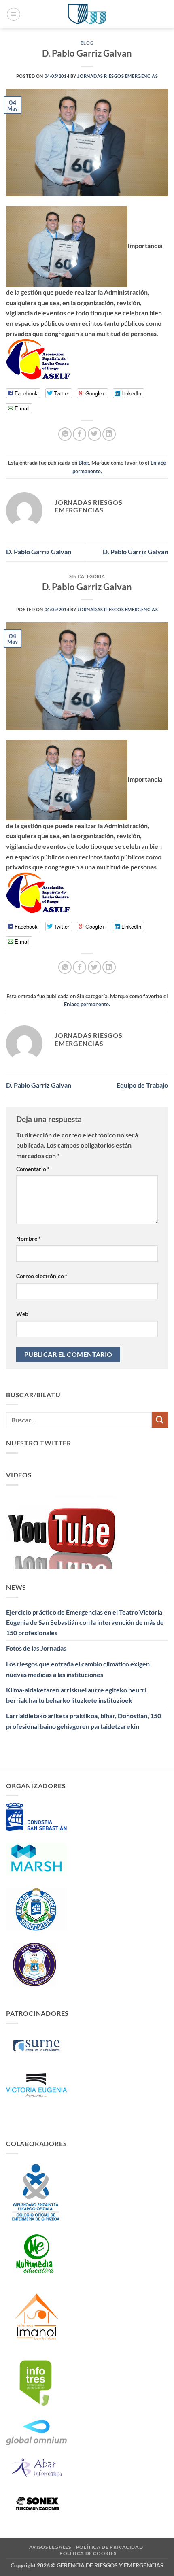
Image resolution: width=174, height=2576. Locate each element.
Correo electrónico (42, 1276)
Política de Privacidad (109, 2547)
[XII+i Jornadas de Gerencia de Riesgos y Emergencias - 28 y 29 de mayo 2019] (87, 14)
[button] (14, 14)
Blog (87, 43)
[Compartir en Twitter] (94, 434)
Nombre (29, 1238)
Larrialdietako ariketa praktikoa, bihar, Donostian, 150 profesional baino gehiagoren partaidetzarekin (84, 1721)
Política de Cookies (88, 2553)
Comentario (33, 1169)
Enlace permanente (86, 1004)
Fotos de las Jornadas (36, 1648)
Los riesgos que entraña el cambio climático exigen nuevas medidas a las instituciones (78, 1669)
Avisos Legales (50, 2547)
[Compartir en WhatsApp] (65, 434)
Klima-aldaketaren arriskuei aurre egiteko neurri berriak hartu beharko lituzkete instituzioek (76, 1695)
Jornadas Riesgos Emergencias (118, 76)
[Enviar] (160, 1420)
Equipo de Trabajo (142, 1085)
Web (22, 1314)
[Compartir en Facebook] (80, 434)
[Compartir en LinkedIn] (109, 434)
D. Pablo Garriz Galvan (39, 552)
